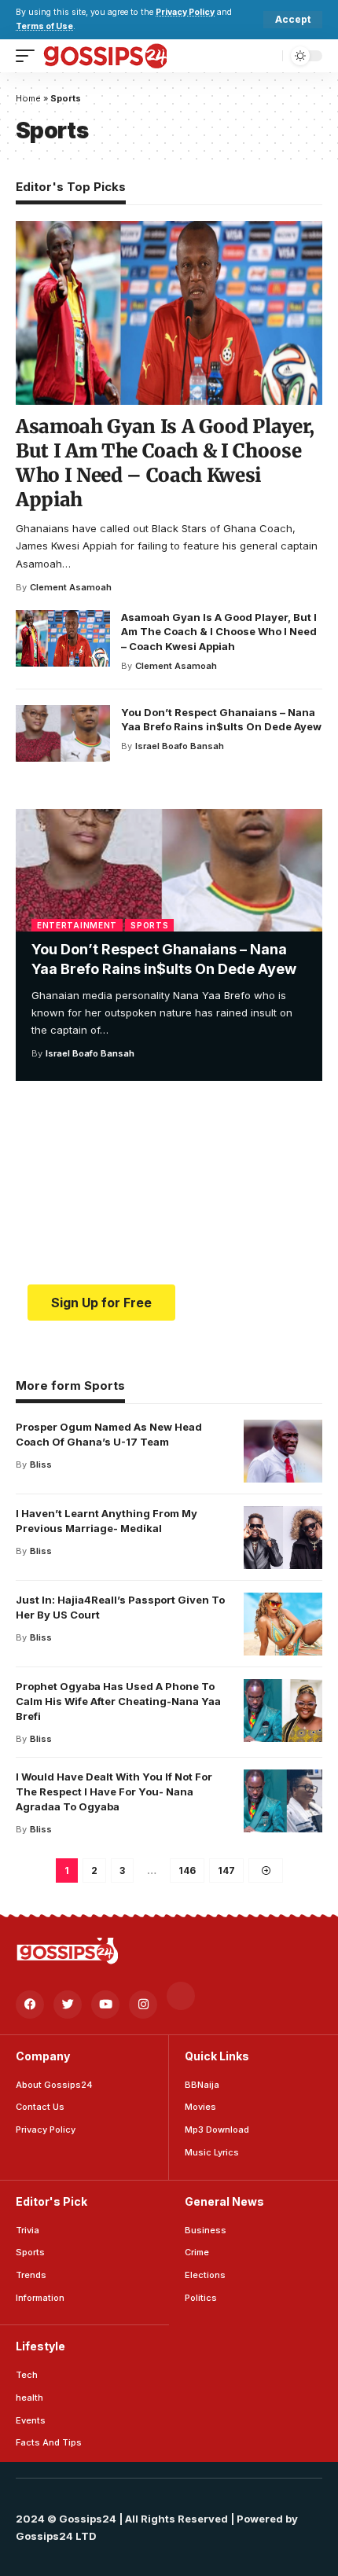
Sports (149, 925)
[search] (267, 55)
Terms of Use (44, 26)
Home (28, 98)
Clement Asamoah (71, 587)
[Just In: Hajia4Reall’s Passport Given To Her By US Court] (283, 1624)
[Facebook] (30, 2005)
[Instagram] (143, 2005)
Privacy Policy (185, 12)
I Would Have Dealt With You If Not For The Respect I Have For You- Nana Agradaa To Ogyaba (114, 1791)
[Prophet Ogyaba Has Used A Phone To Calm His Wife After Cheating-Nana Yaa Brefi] (283, 1711)
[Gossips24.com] (105, 56)
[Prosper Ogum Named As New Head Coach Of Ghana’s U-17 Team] (283, 1451)
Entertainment (77, 925)
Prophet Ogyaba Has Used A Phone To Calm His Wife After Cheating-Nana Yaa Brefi (118, 1701)
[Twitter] (68, 2005)
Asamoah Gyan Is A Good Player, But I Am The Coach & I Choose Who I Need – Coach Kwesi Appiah (165, 463)
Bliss (41, 1464)
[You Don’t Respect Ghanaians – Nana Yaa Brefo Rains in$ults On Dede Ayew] (169, 870)
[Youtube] (105, 2005)
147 (226, 1870)
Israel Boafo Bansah (90, 1053)
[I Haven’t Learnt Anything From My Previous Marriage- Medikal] (283, 1538)
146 (187, 1870)
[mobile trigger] (29, 56)
